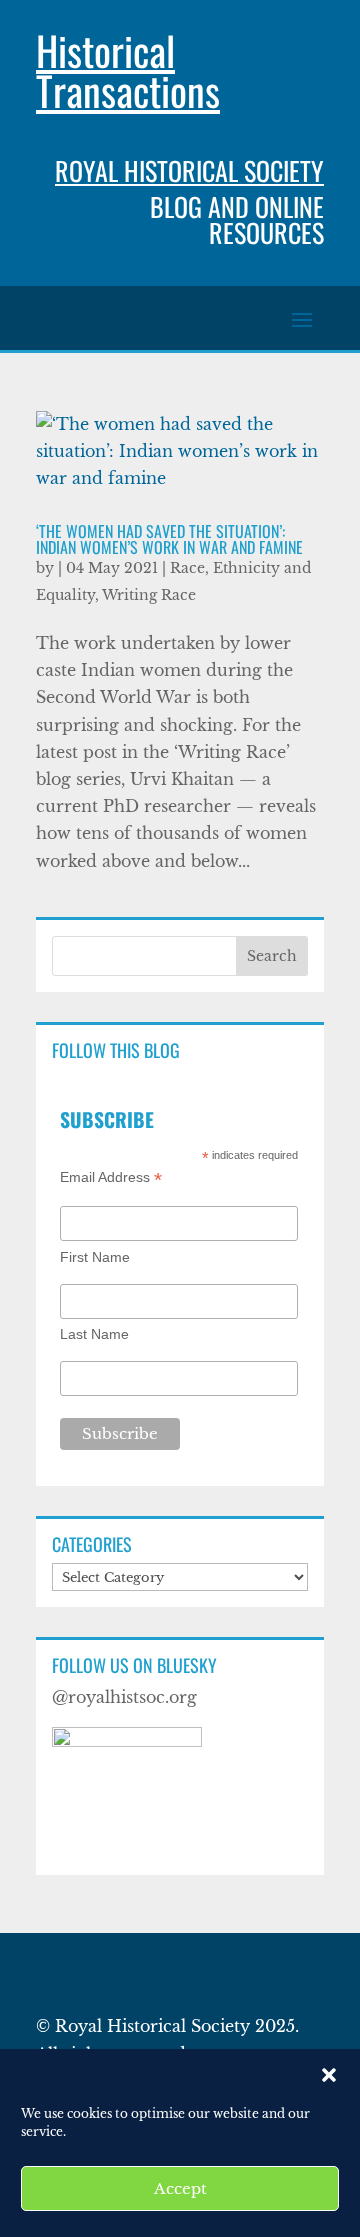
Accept (180, 2188)
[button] (329, 2075)
